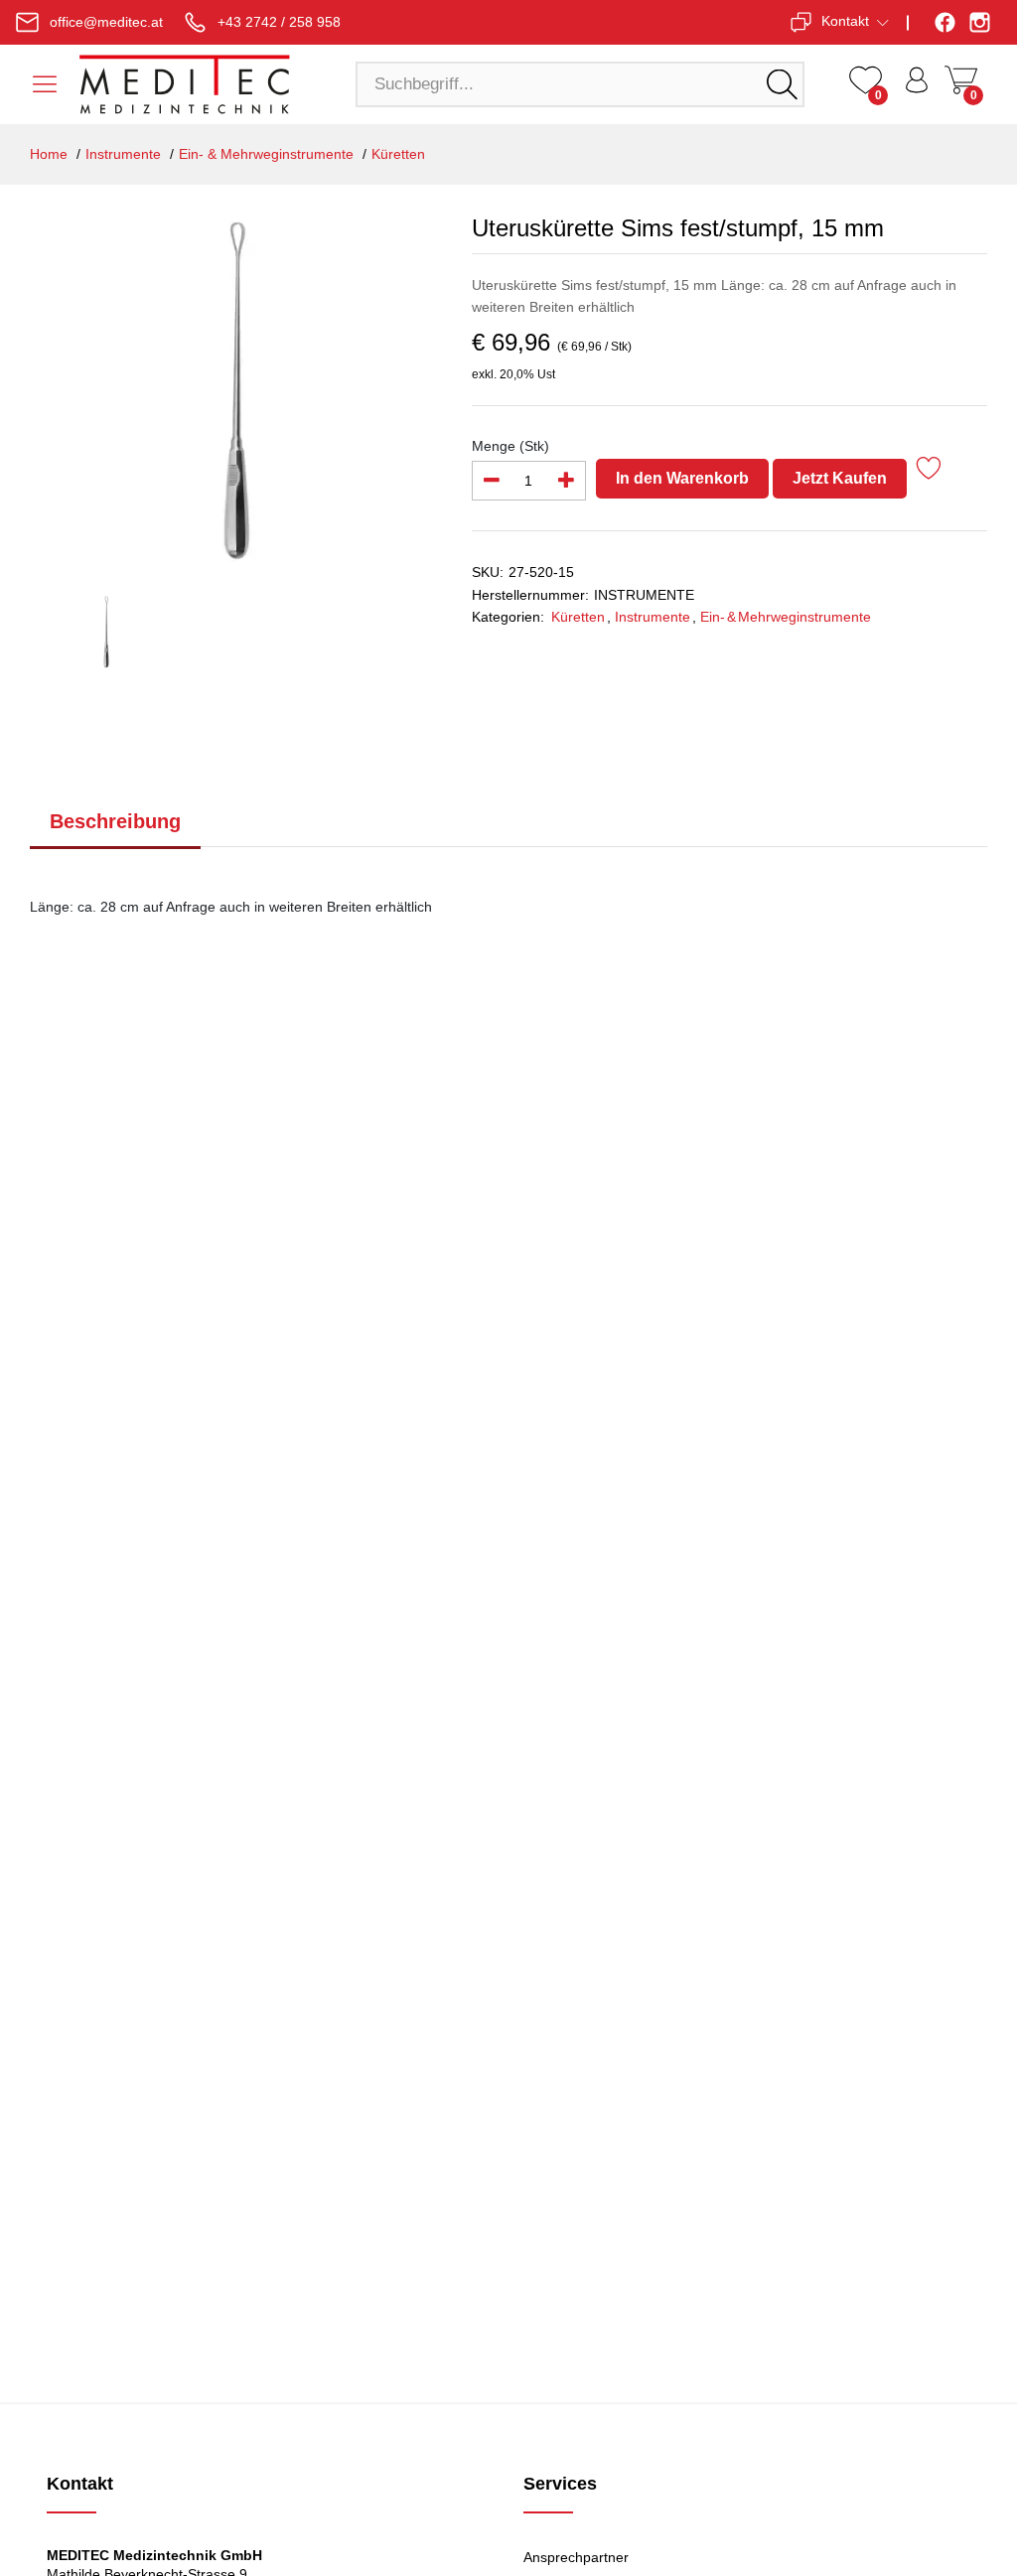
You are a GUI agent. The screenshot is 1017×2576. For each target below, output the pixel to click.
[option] (236, 388)
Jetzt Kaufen (840, 478)
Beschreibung (115, 821)
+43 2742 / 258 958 (279, 22)
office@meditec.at (106, 22)
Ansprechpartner (576, 2557)
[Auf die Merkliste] (929, 471)
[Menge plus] (566, 481)
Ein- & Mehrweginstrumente (266, 154)
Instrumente (123, 154)
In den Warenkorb (682, 478)
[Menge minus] (492, 481)
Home (49, 154)
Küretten (398, 154)
